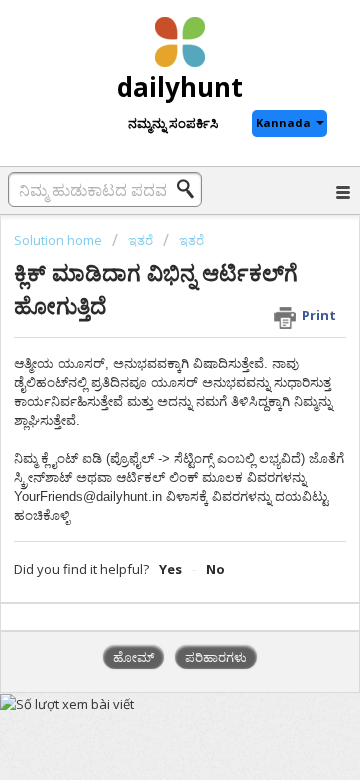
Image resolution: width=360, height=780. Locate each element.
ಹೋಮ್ (133, 657)
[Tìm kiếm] (191, 189)
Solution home (59, 240)
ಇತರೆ (140, 240)
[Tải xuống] (143, 371)
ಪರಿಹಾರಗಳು (216, 657)
